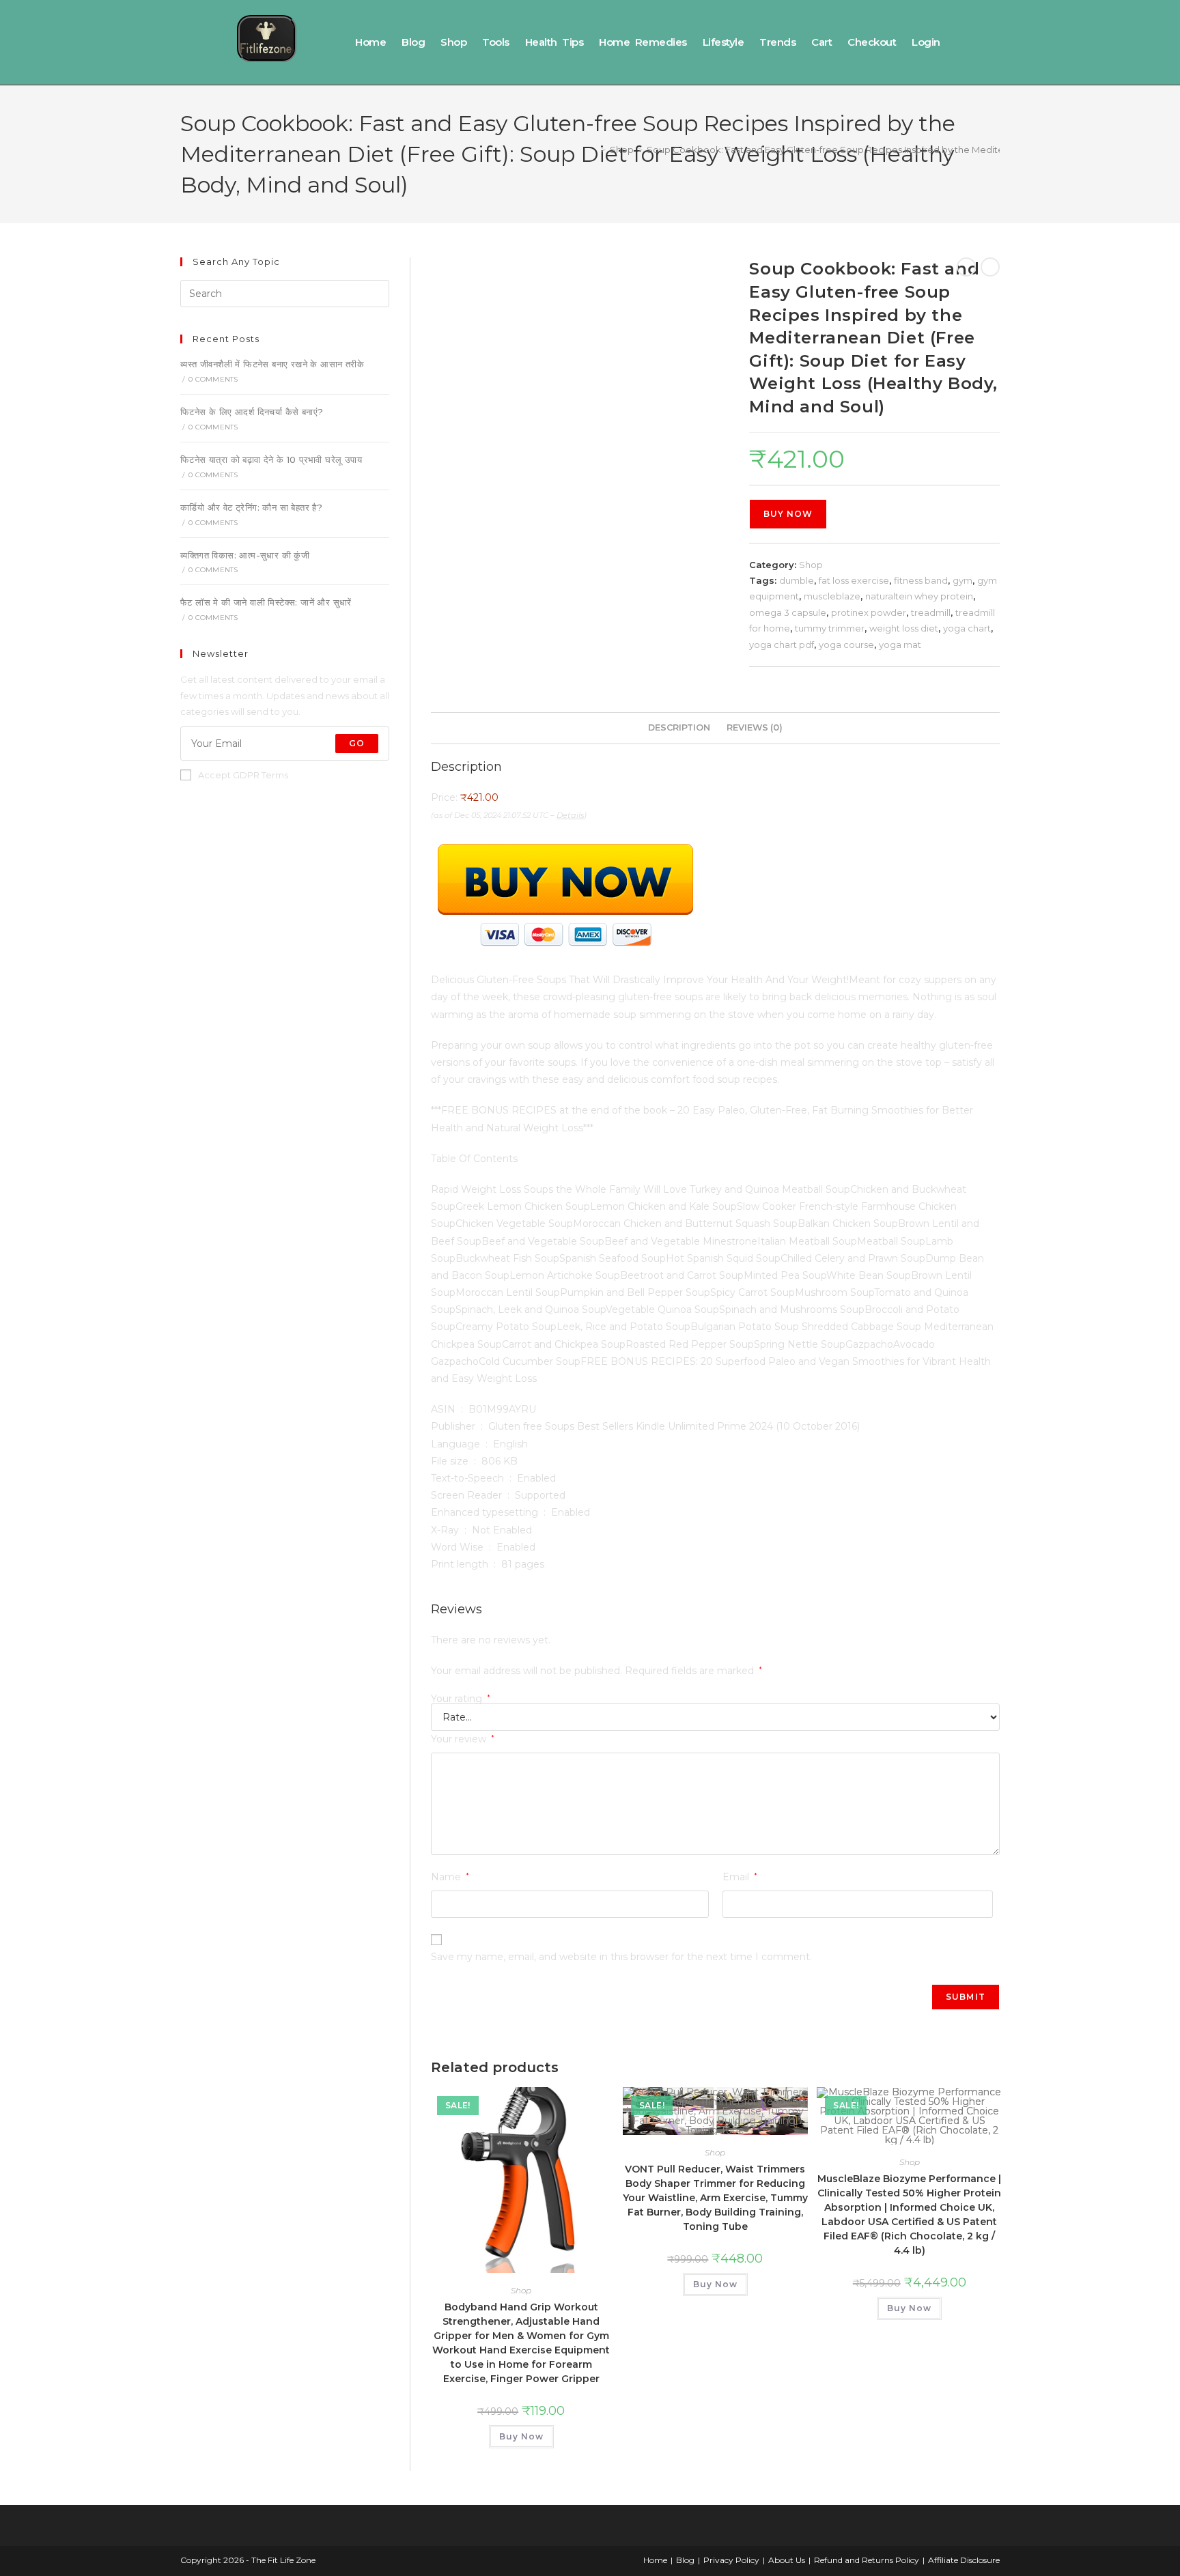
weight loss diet (904, 628)
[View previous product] (966, 267)
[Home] (593, 150)
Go (357, 743)
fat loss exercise (854, 580)
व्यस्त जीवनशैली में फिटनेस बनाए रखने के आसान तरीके (272, 364)
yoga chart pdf (782, 645)
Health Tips (554, 42)
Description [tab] (679, 727)
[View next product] (990, 267)
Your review (463, 1739)
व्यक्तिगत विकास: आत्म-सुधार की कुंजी (245, 555)
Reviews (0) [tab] (755, 727)
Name (450, 1877)
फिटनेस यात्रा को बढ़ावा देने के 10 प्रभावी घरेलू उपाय (271, 459)
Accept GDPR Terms (243, 775)
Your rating (461, 1699)
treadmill (931, 612)
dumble (797, 580)
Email (740, 1877)
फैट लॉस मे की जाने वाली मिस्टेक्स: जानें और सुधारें (266, 602)
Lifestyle (724, 42)
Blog (413, 42)
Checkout (872, 42)
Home (370, 42)
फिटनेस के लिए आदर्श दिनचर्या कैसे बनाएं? (252, 412)
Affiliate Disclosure (964, 2560)
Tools (496, 42)
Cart (821, 42)
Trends (777, 42)
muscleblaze (832, 596)
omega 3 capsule (788, 612)
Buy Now (788, 514)
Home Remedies (643, 42)
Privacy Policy (731, 2560)
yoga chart (967, 628)
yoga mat (900, 645)
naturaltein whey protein (919, 596)
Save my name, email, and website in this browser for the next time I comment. (621, 1957)
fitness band (921, 580)
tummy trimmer (830, 628)
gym (963, 580)
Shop (453, 42)
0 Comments (213, 379)
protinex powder (869, 612)
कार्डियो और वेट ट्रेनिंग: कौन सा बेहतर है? (251, 507)
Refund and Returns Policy (867, 2560)
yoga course (846, 645)
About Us (787, 2560)
